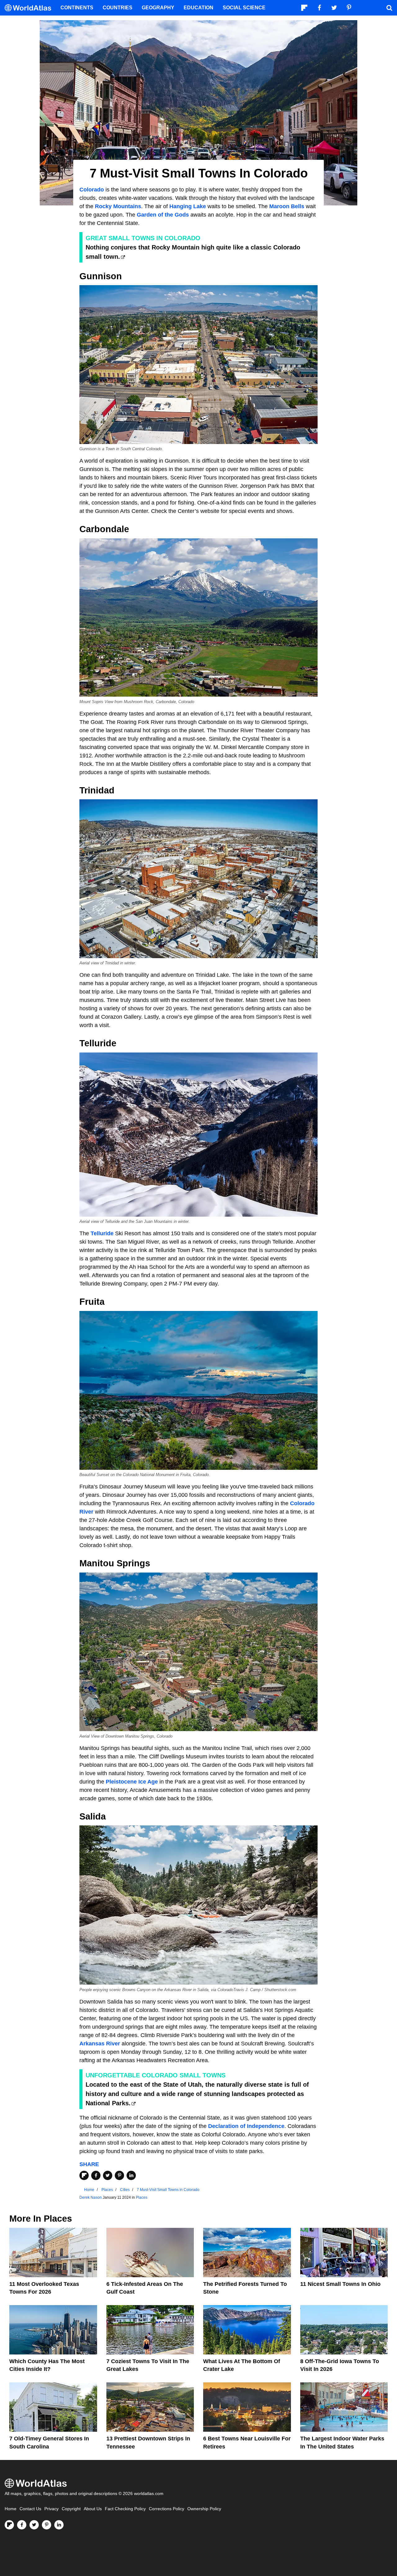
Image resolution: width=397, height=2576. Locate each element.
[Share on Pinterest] (119, 2175)
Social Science (244, 8)
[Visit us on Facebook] (22, 2525)
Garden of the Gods (163, 215)
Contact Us (30, 2509)
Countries (118, 8)
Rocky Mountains (118, 206)
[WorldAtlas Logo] (30, 8)
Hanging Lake (188, 206)
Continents (77, 8)
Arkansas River (100, 2044)
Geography (158, 8)
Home (11, 2509)
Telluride (102, 1233)
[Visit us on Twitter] (34, 2525)
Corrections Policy (167, 2509)
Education (198, 8)
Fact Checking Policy (125, 2509)
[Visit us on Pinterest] (47, 2525)
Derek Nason (91, 2197)
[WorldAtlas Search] (389, 8)
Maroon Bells (287, 206)
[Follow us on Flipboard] (9, 2525)
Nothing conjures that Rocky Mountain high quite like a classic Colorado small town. (193, 252)
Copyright (71, 2509)
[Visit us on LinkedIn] (59, 2525)
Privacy (51, 2509)
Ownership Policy (204, 2509)
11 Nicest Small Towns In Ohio (340, 2284)
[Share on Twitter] (108, 2175)
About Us (93, 2509)
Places (142, 2197)
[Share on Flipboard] (84, 2175)
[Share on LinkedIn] (131, 2175)
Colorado (92, 190)
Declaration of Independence (246, 2126)
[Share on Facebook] (96, 2175)
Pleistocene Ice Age (132, 1782)
